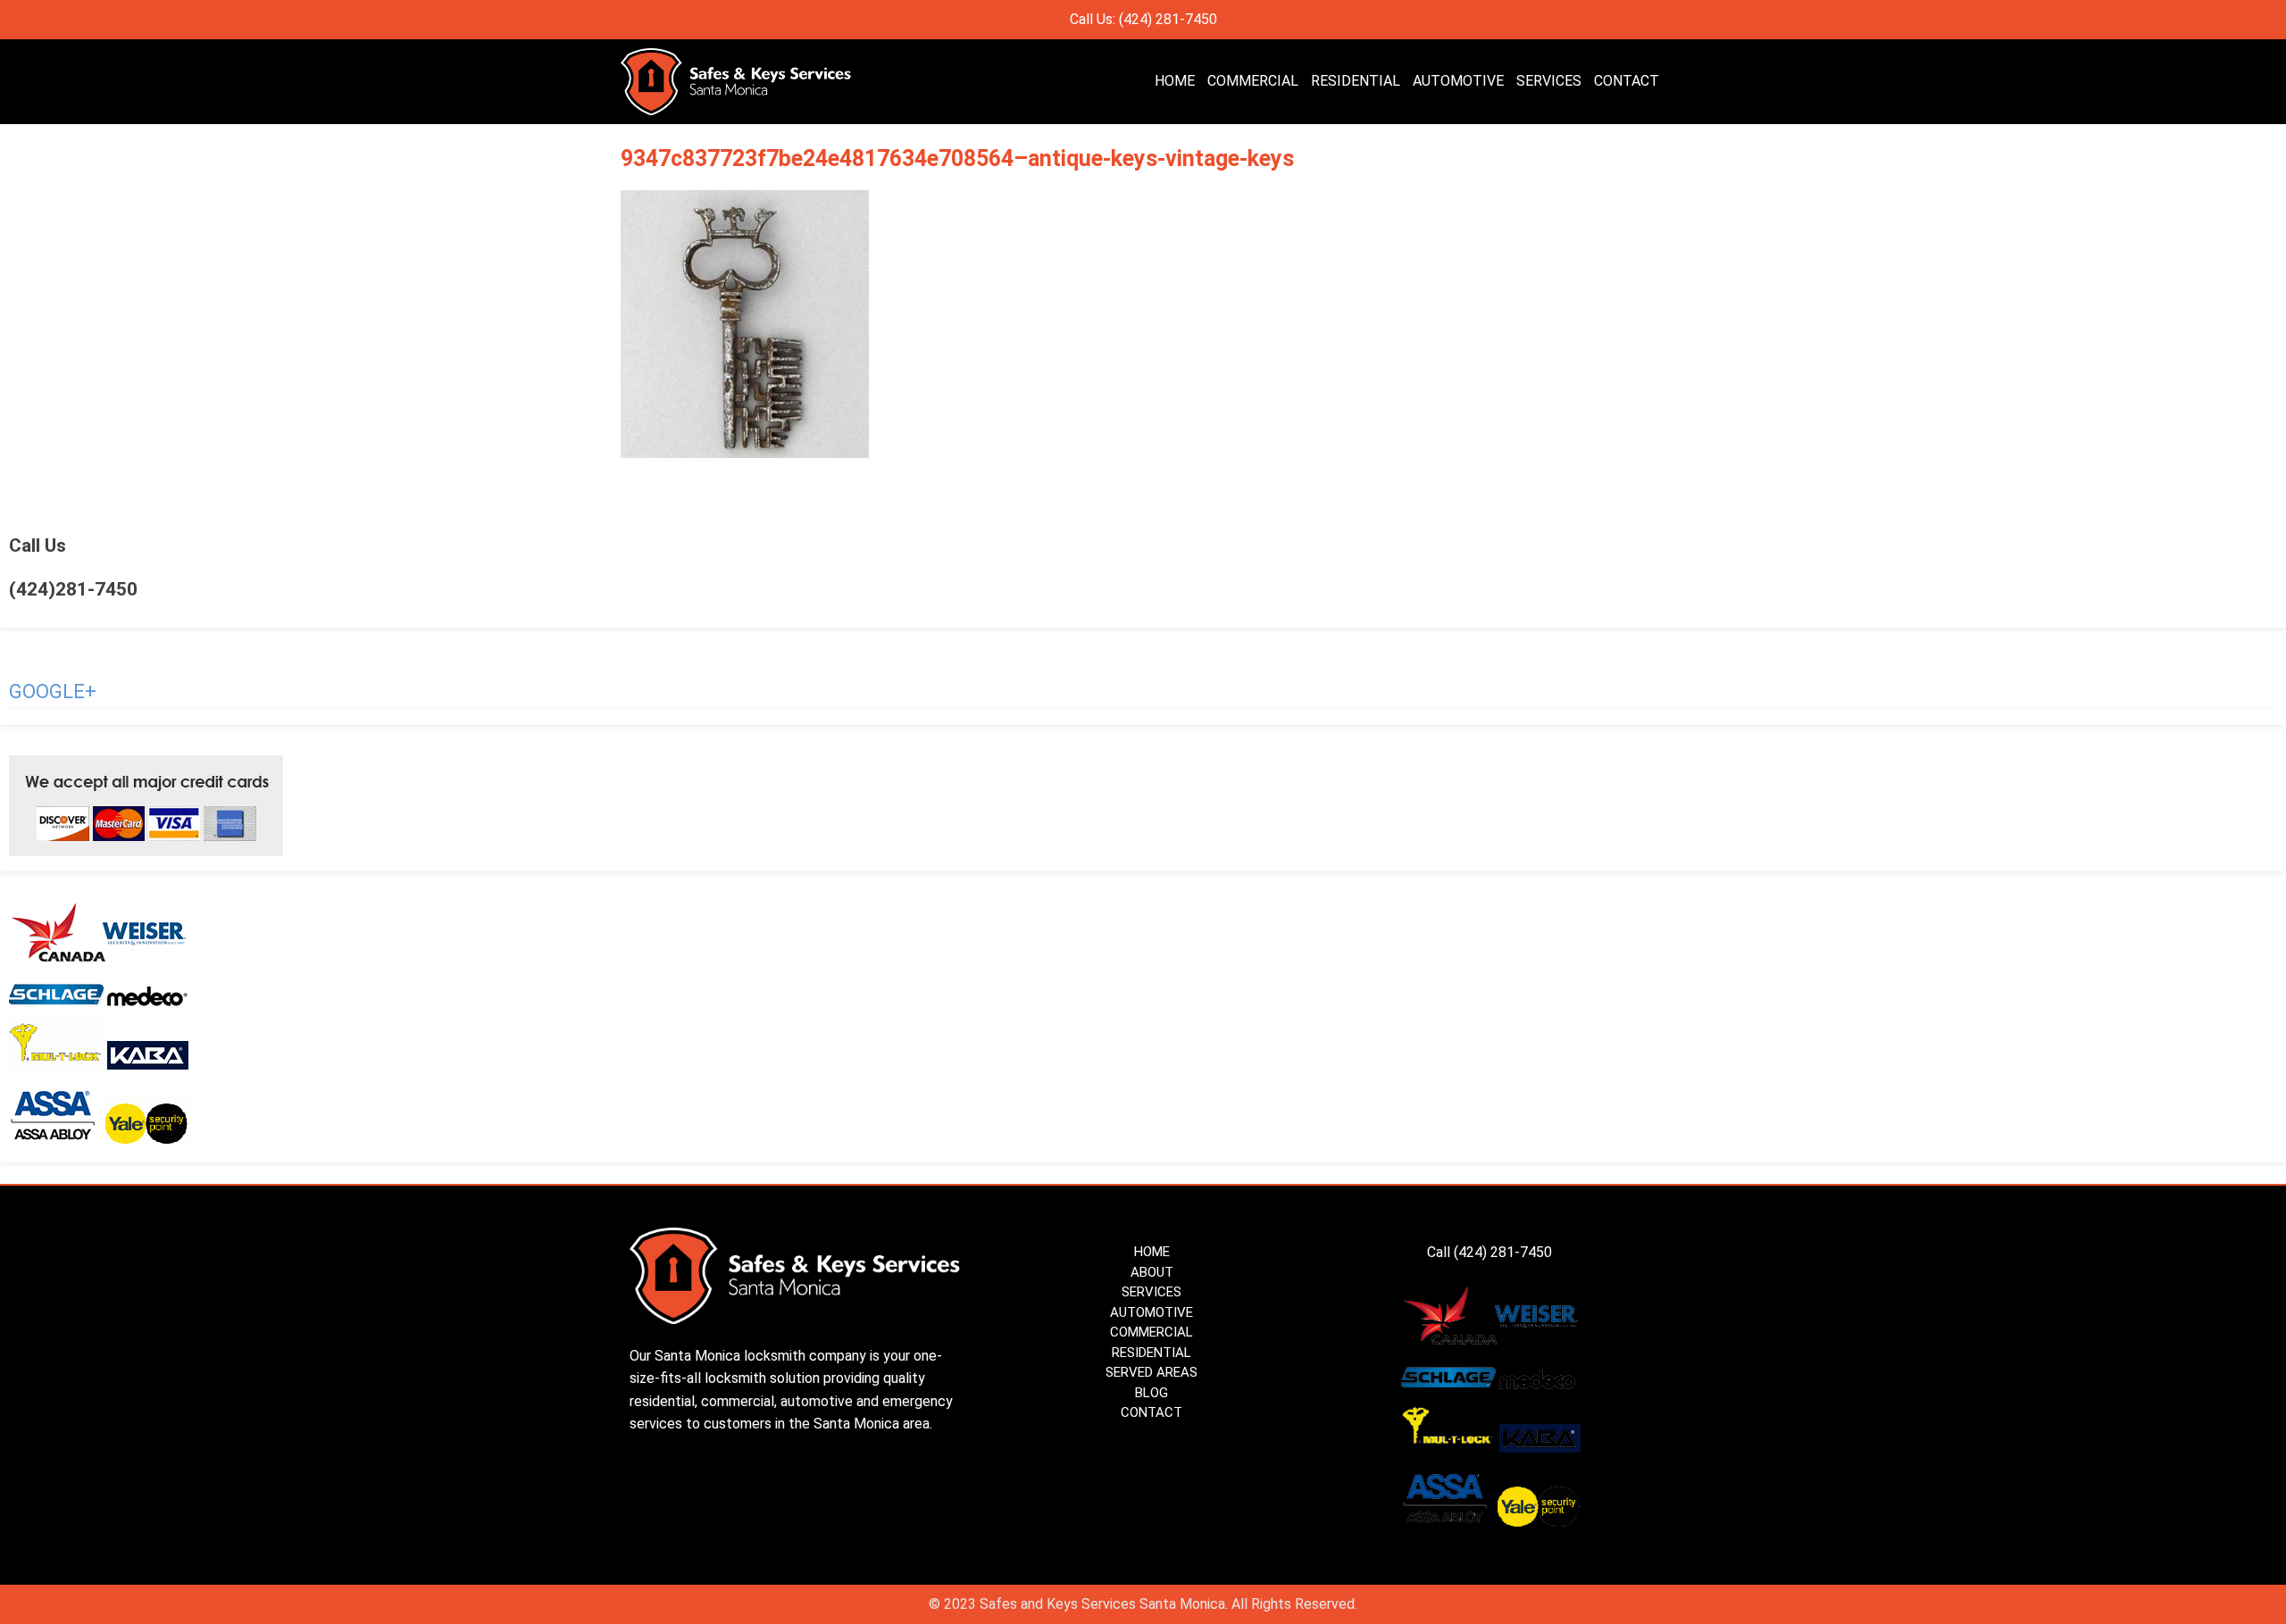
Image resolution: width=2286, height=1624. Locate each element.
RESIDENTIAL (1356, 81)
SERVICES (1549, 81)
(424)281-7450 (73, 589)
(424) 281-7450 (1505, 1252)
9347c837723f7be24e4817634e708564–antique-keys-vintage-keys (957, 158)
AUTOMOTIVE (1458, 81)
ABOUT (1152, 1272)
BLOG (1151, 1393)
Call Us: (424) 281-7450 (1143, 19)
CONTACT (1627, 81)
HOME (1175, 81)
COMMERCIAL (1253, 81)
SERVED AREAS (1151, 1372)
